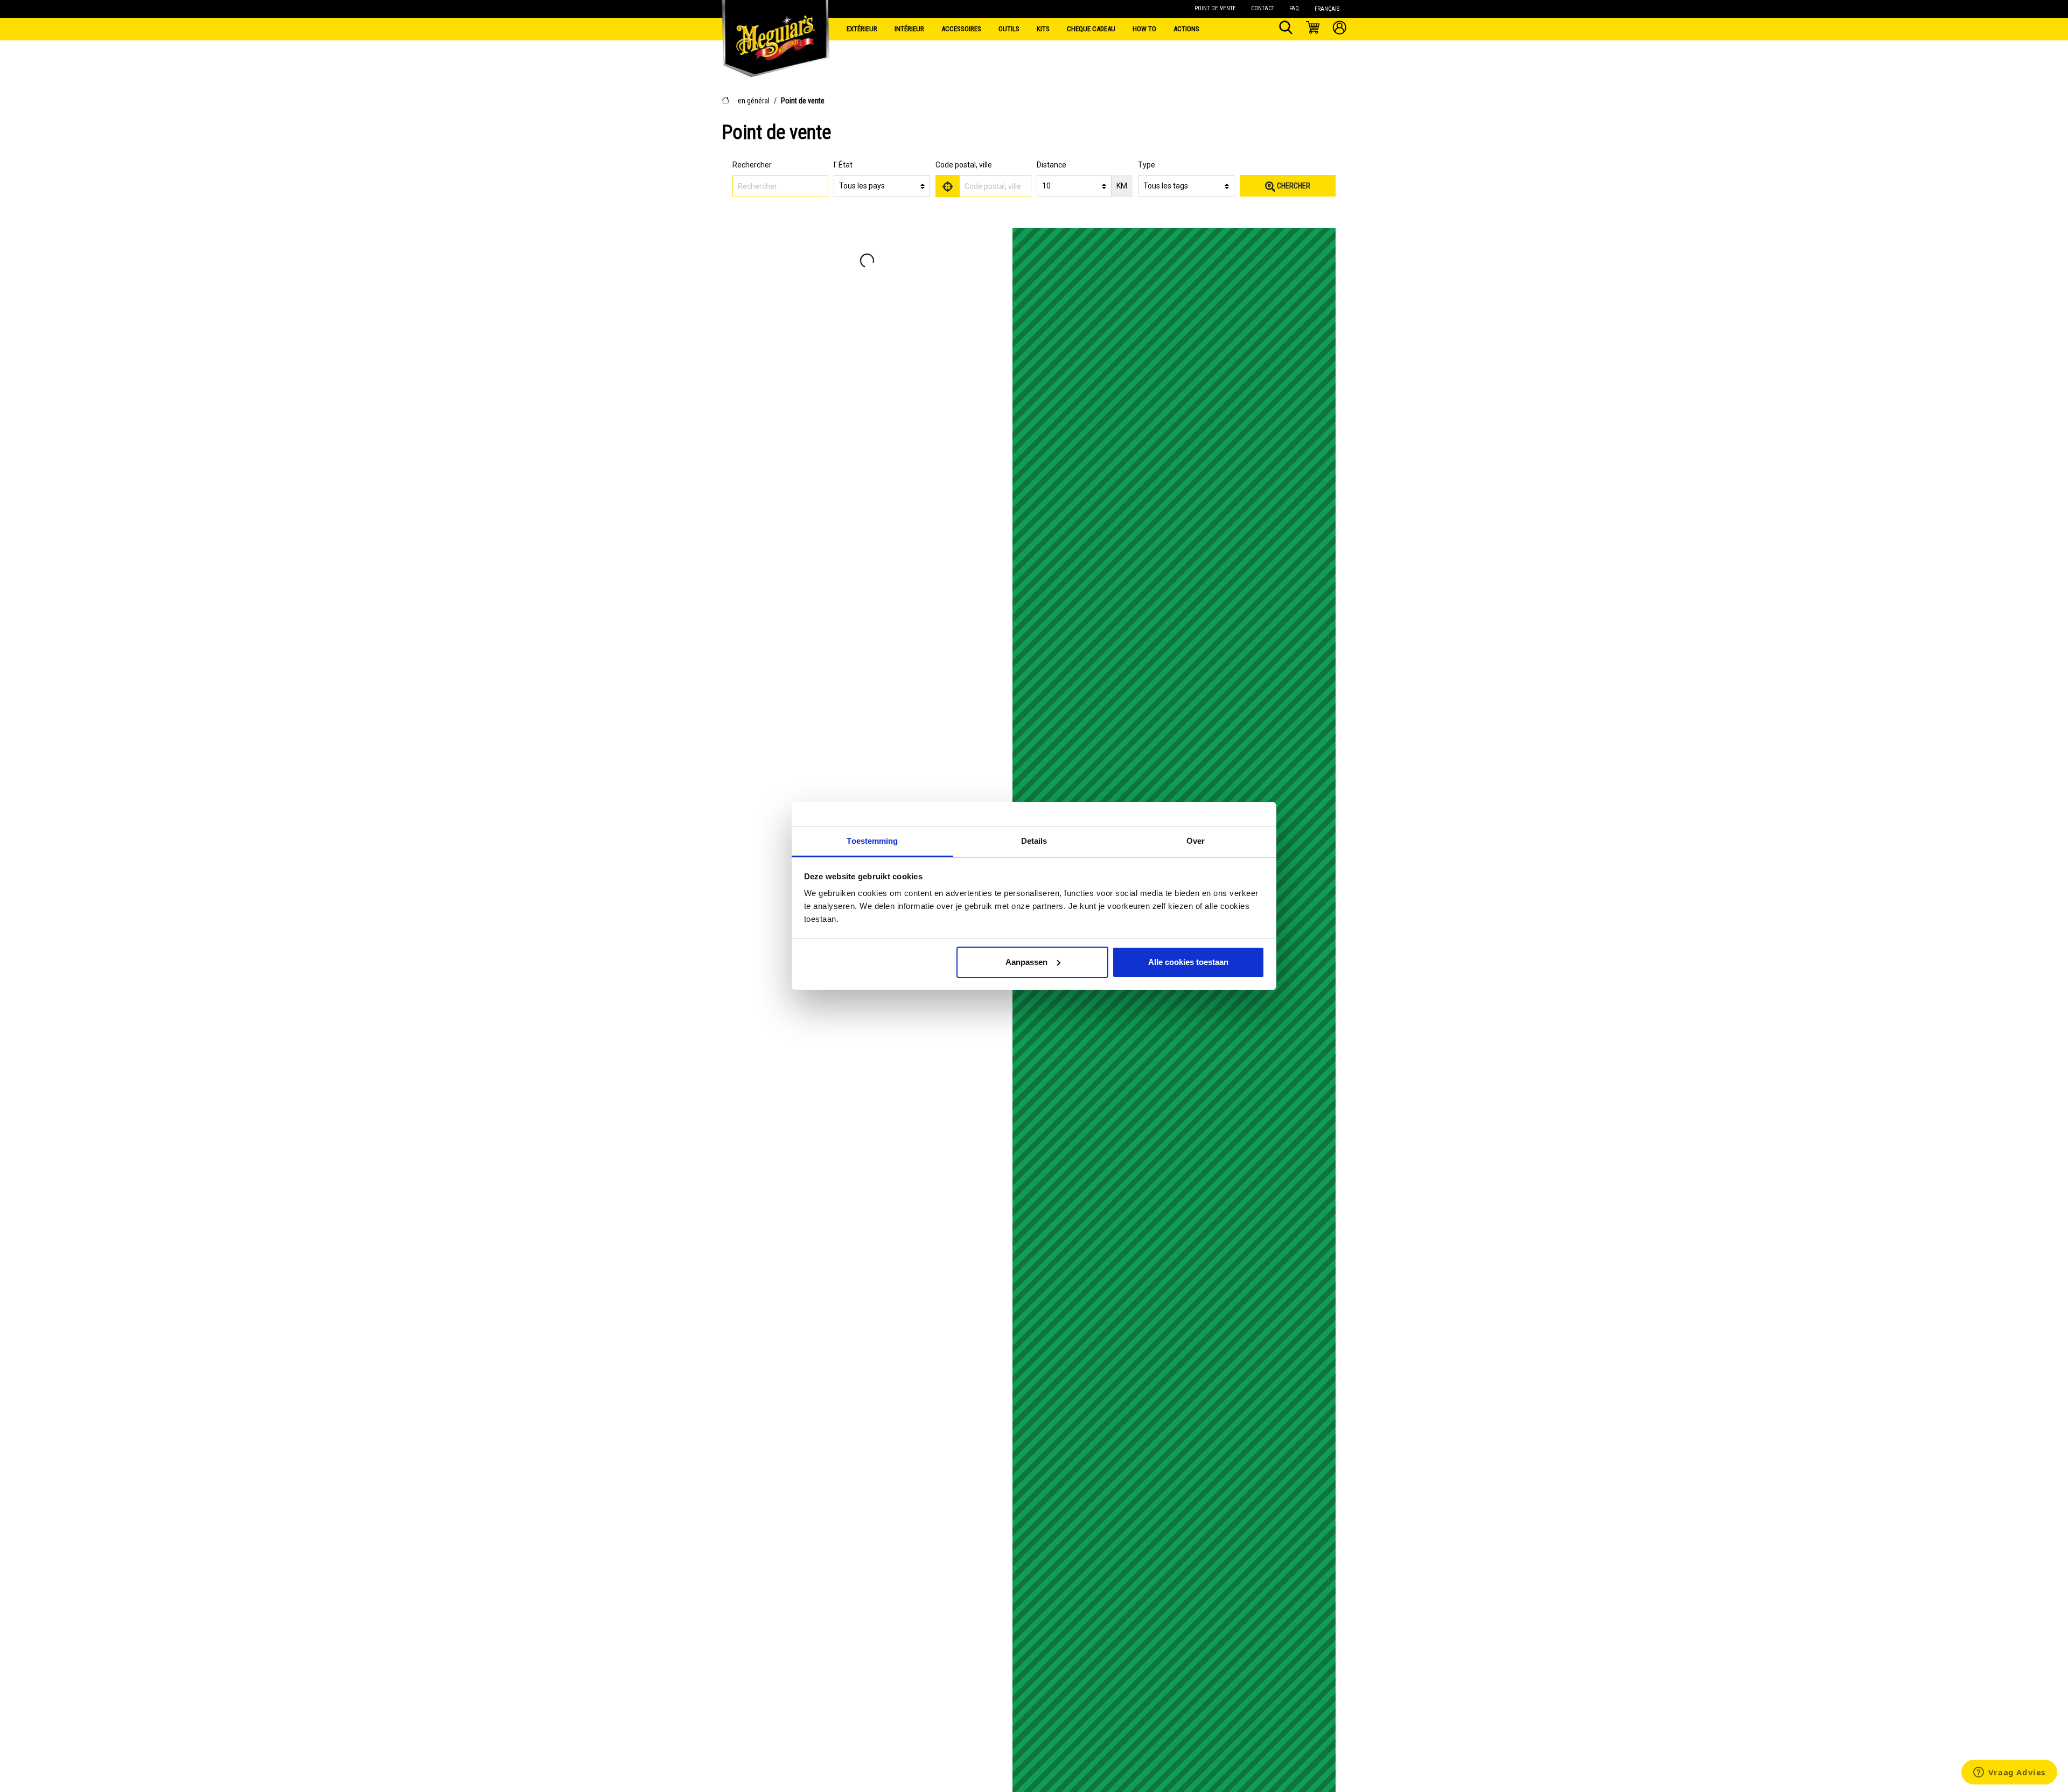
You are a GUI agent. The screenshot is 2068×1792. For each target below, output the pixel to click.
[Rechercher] (1286, 29)
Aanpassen (1026, 962)
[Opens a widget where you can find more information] (2009, 1773)
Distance (1052, 165)
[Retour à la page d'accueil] (775, 27)
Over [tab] (1196, 841)
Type (1147, 165)
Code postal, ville (964, 165)
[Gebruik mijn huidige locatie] (948, 186)
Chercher (1293, 186)
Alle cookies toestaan (1188, 962)
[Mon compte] (1340, 29)
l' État (843, 165)
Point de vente (803, 101)
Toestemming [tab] (872, 841)
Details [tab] (1034, 841)
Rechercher (752, 165)
